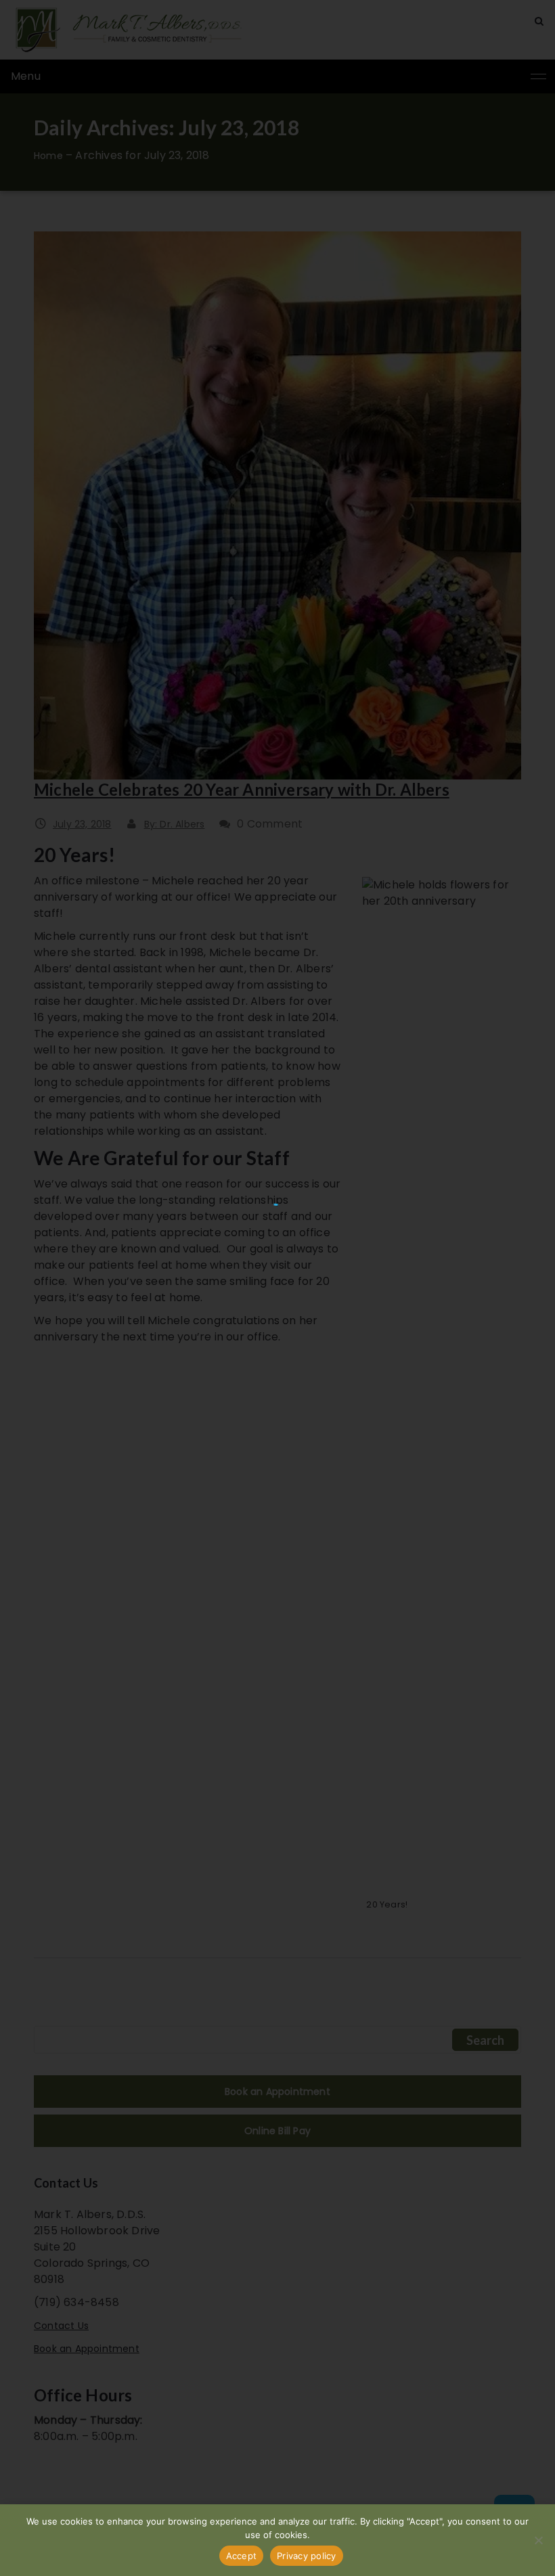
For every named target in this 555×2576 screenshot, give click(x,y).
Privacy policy (307, 2556)
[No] (538, 2540)
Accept (242, 2556)
